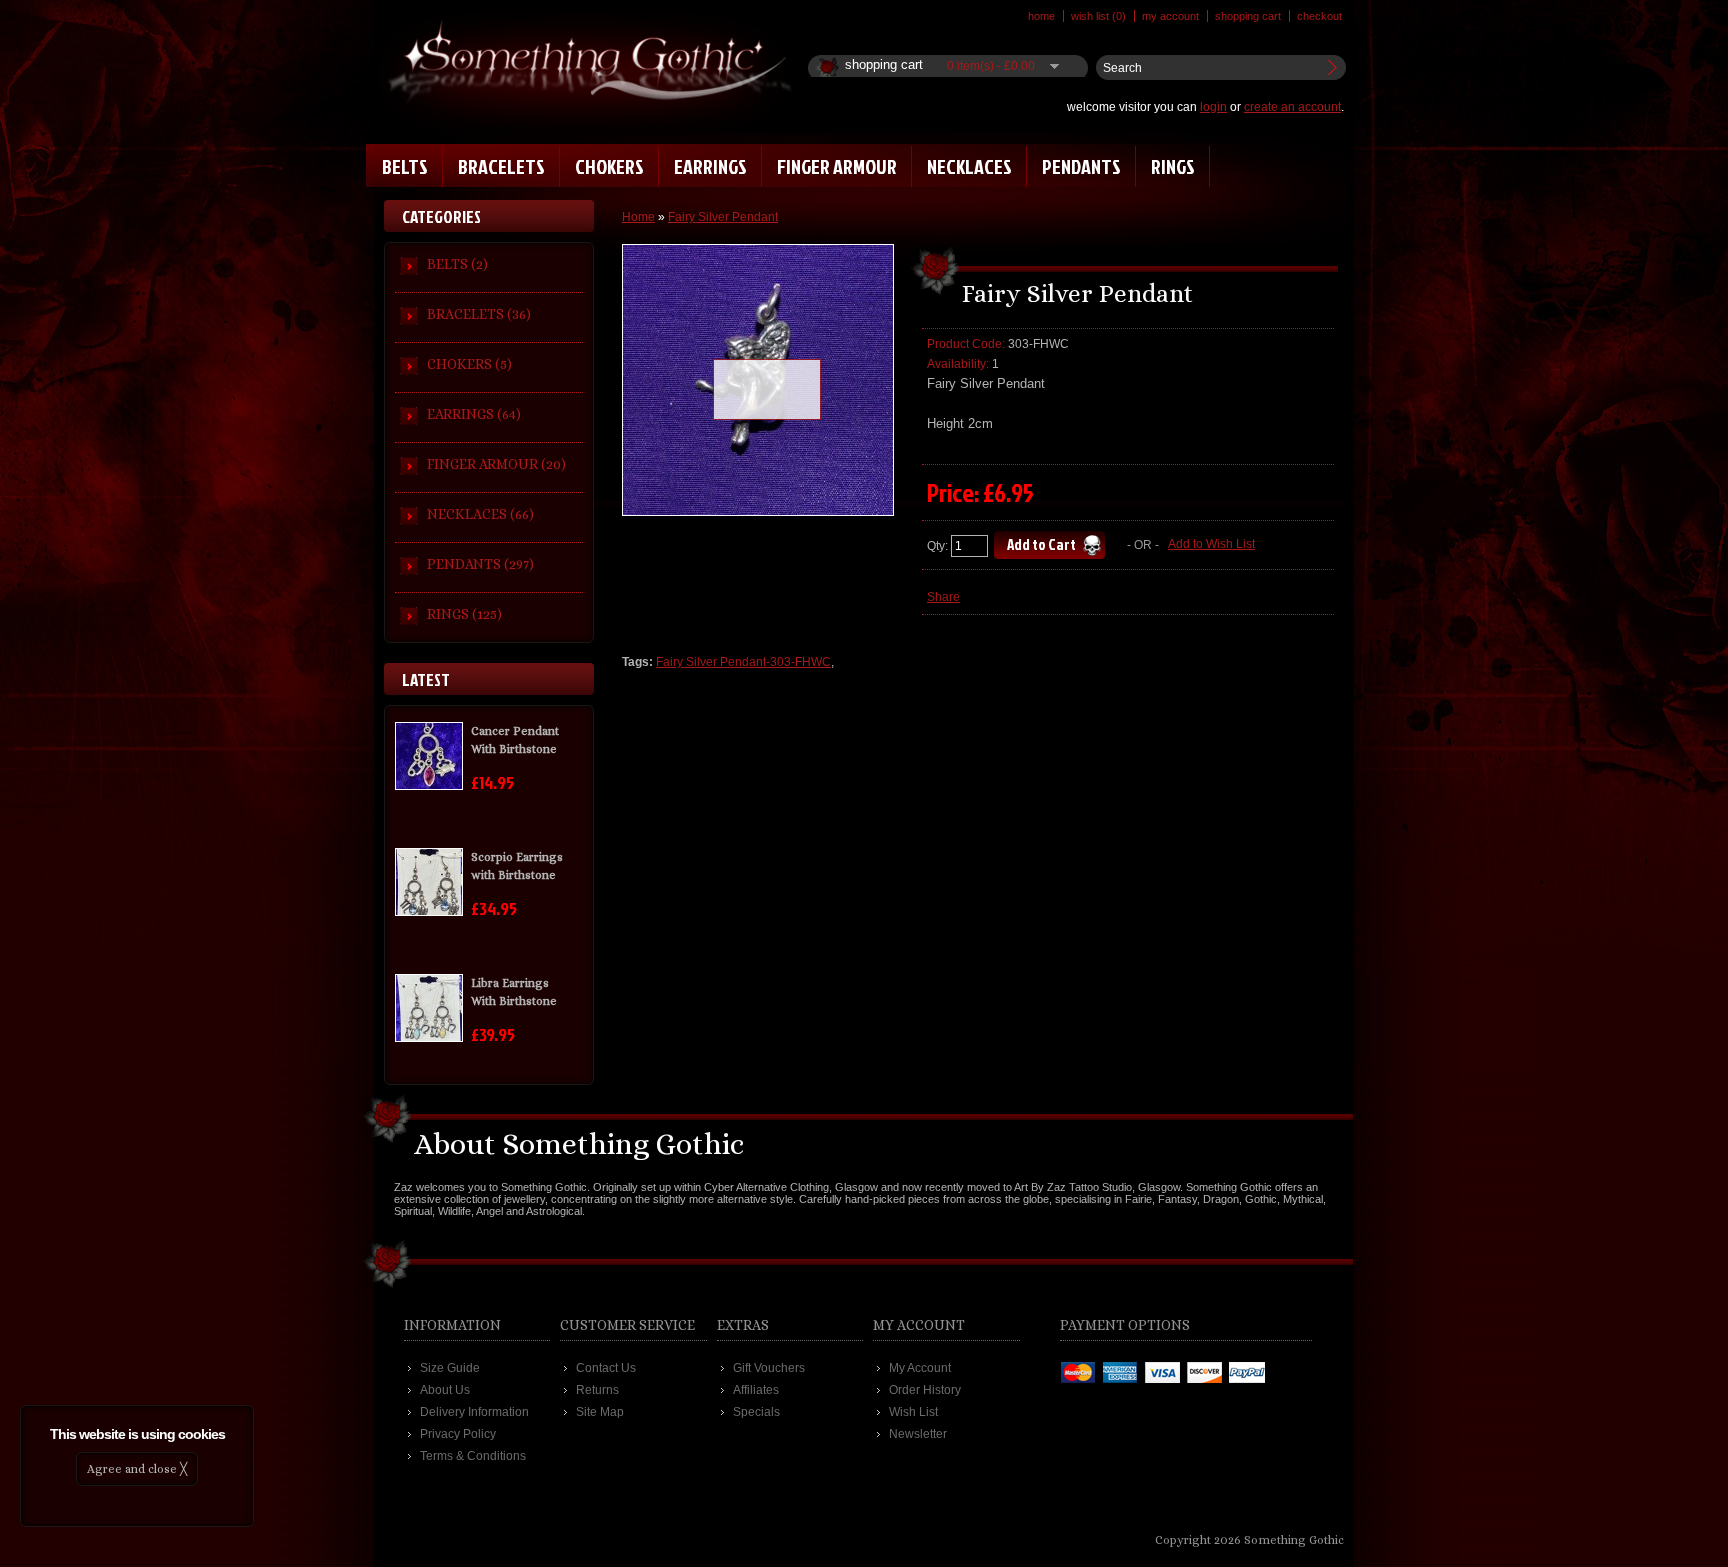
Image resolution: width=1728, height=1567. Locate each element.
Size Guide (450, 1368)
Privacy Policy (458, 1434)
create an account (1292, 107)
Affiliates (756, 1390)
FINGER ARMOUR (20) (496, 464)
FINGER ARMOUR (837, 166)
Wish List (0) (1098, 16)
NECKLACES (969, 166)
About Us (445, 1390)
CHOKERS (609, 166)
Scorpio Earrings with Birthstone (517, 866)
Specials (756, 1412)
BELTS (405, 166)
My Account (1170, 16)
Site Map (600, 1412)
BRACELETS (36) (479, 314)
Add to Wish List (1211, 544)
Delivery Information (474, 1412)
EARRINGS (710, 166)
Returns (597, 1390)
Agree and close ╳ (137, 1469)
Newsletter (918, 1434)
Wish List (913, 1412)
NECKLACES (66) (480, 514)
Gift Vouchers (769, 1368)
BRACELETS (501, 166)
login (1213, 107)
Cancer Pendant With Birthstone (515, 740)
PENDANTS (1081, 166)
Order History (925, 1390)
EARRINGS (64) (474, 414)
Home (1041, 16)
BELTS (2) (457, 264)
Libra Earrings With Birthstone (514, 992)
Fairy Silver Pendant (723, 217)
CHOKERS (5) (469, 364)
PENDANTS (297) (480, 564)
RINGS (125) (464, 614)
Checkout (1319, 16)
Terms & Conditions (473, 1456)
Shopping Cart (1248, 16)
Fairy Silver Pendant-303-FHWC (743, 662)
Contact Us (606, 1368)
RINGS (1173, 166)
